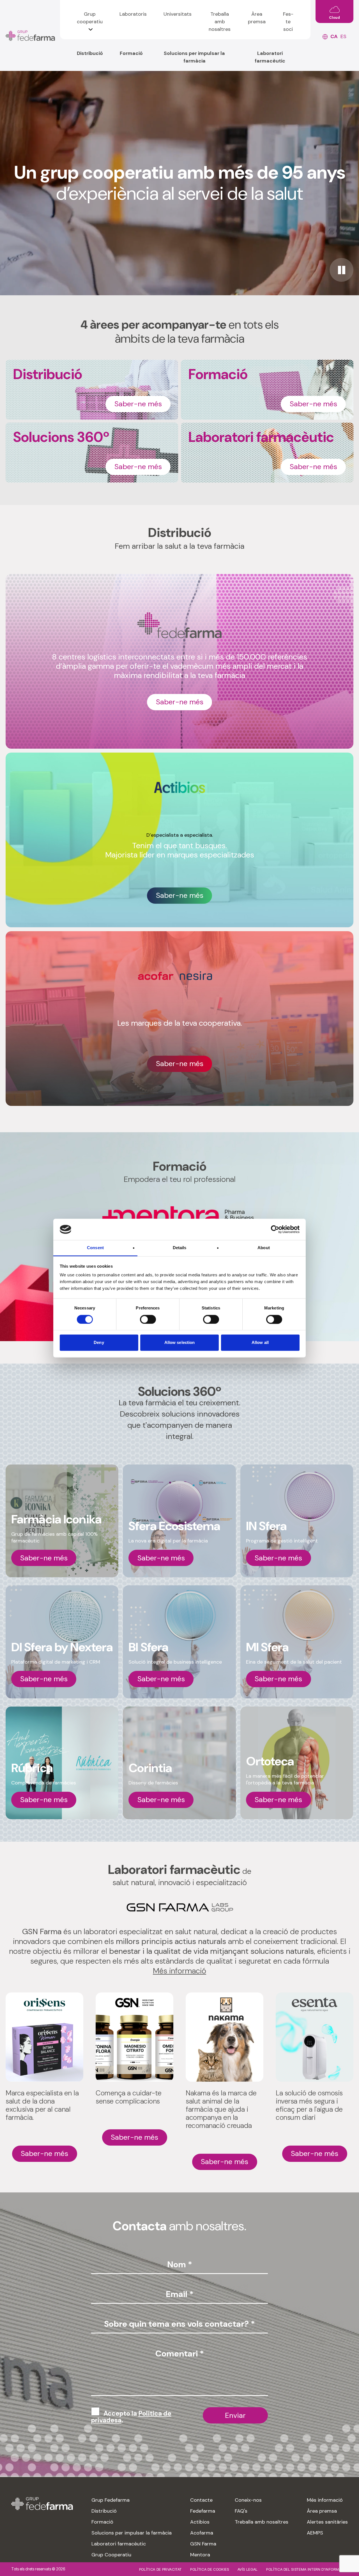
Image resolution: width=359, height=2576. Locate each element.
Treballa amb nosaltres (220, 22)
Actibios (200, 2522)
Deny (99, 1343)
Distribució (90, 53)
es (343, 36)
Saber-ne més (138, 404)
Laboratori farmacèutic (270, 57)
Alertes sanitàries (327, 2522)
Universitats (178, 14)
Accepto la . (131, 2417)
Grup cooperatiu (90, 18)
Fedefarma (203, 2511)
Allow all (260, 1343)
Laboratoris (133, 14)
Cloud (334, 18)
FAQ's (241, 2511)
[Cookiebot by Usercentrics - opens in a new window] (275, 1229)
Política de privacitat (160, 2569)
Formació (131, 53)
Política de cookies (210, 2569)
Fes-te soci (288, 22)
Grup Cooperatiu (111, 2555)
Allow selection (180, 1343)
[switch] (148, 1319)
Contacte (201, 2500)
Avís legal (248, 2569)
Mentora (200, 2555)
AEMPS (315, 2533)
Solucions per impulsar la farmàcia (194, 57)
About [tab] (264, 1248)
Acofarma (202, 2533)
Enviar (235, 2415)
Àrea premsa (257, 18)
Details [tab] (180, 1248)
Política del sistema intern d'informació (307, 2569)
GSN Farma (203, 2544)
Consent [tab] (95, 1248)
